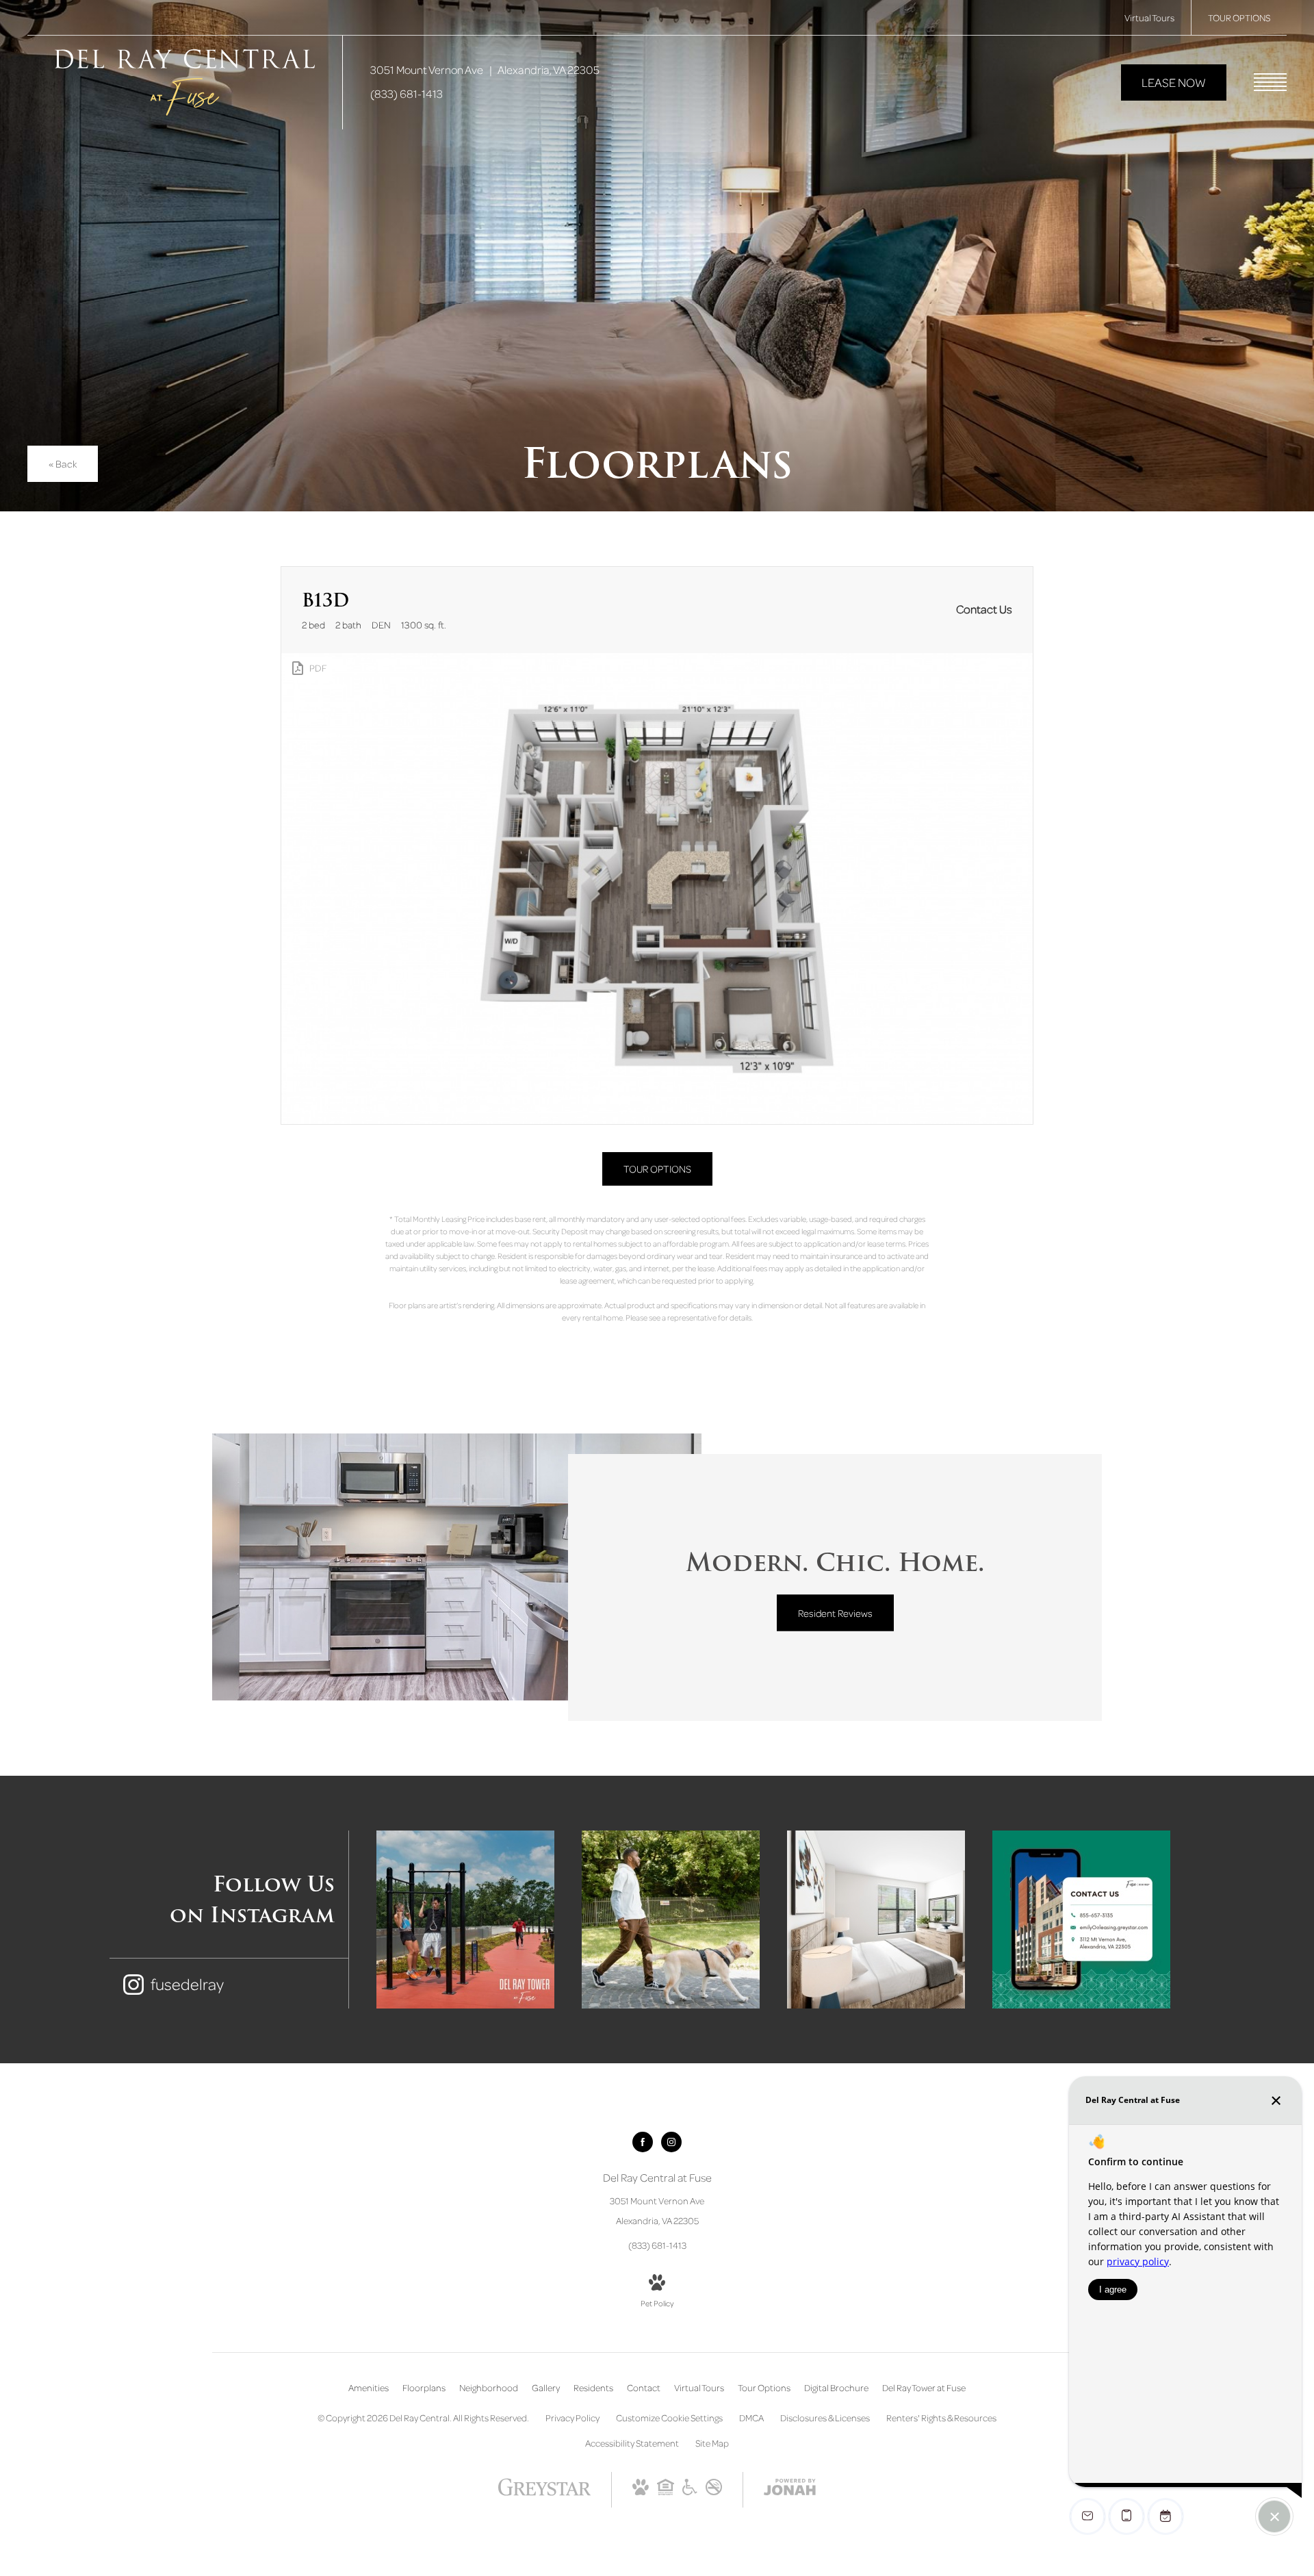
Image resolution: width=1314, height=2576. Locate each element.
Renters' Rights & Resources (941, 2418)
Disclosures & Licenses (825, 2418)
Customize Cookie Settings (669, 2418)
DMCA (751, 2418)
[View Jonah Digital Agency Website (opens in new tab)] (790, 2489)
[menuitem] (369, 2388)
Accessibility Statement (632, 2443)
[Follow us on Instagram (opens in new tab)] (671, 2142)
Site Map (712, 2443)
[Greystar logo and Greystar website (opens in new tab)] (544, 2494)
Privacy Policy (572, 2418)
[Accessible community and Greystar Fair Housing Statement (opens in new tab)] (690, 2491)
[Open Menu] (1270, 82)
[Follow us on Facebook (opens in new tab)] (643, 2142)
